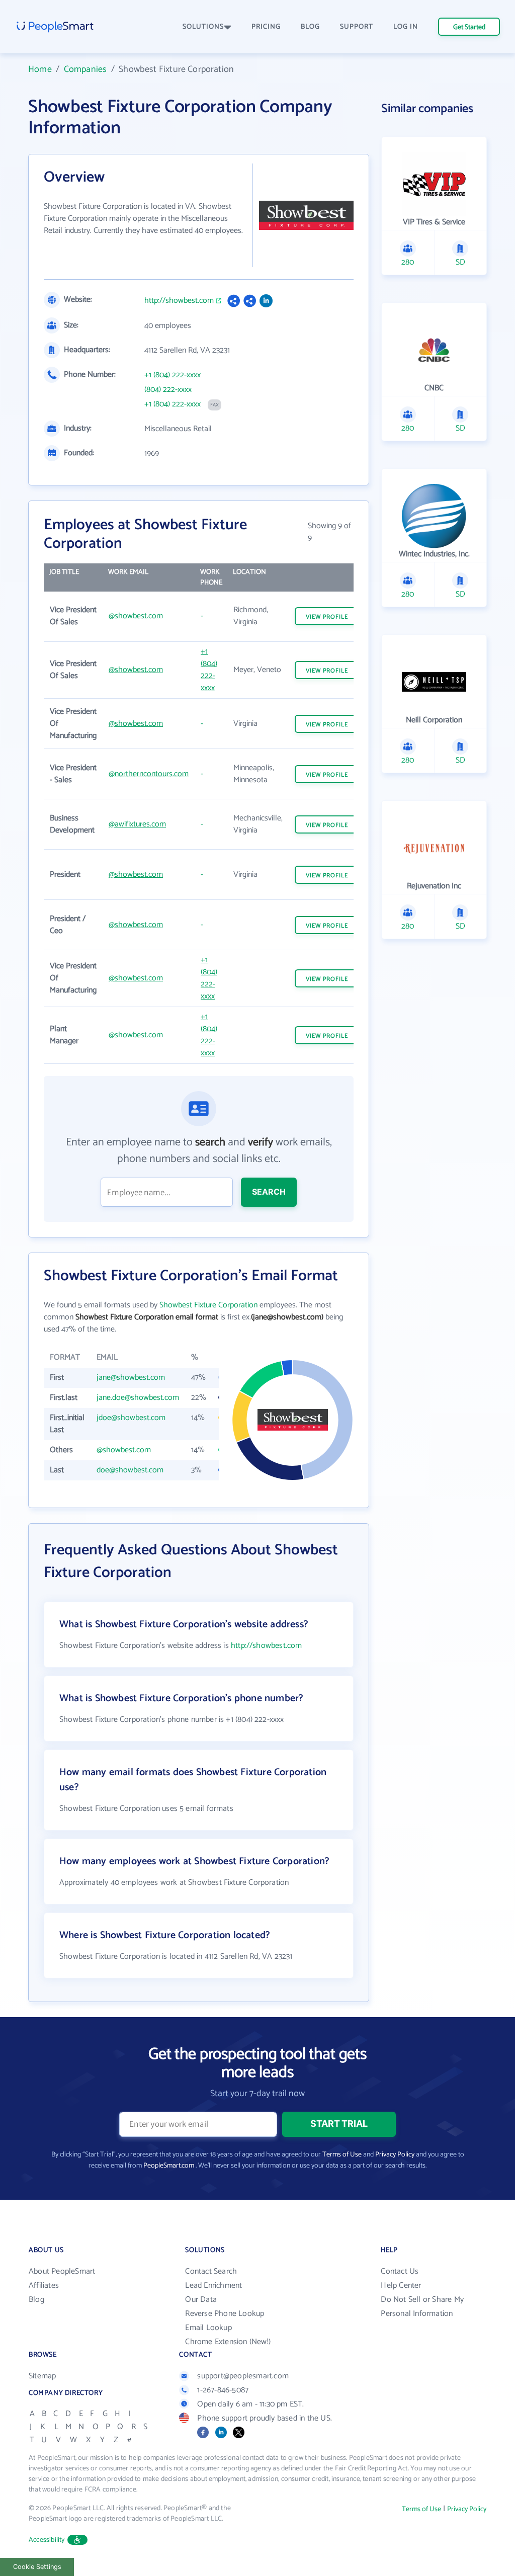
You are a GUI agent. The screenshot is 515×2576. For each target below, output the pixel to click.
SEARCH (269, 1192)
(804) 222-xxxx (168, 390)
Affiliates (44, 2286)
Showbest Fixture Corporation (208, 1305)
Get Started (469, 27)
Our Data (201, 2300)
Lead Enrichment (213, 2286)
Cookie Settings (37, 2567)
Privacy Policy (395, 2155)
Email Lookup (208, 2328)
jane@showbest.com (131, 1378)
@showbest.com (136, 616)
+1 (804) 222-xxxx (173, 375)
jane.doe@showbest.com (138, 1398)
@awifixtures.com (137, 824)
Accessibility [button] (47, 2540)
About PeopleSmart (62, 2271)
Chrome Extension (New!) (228, 2342)
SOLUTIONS (203, 27)
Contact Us (400, 2271)
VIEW (327, 617)
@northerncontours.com (149, 774)
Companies (85, 69)
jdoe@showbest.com (131, 1418)
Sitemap (42, 2376)
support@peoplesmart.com (243, 2376)
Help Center (401, 2286)
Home (40, 69)
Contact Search (211, 2271)
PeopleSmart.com (169, 2166)
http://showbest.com (179, 301)
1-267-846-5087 (223, 2390)
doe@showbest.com (130, 1470)
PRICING (266, 27)
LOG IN (406, 27)
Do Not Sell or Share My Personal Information (422, 2307)
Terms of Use (342, 2155)
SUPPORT (357, 27)
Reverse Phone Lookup (225, 2314)
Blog (36, 2300)
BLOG (310, 27)
